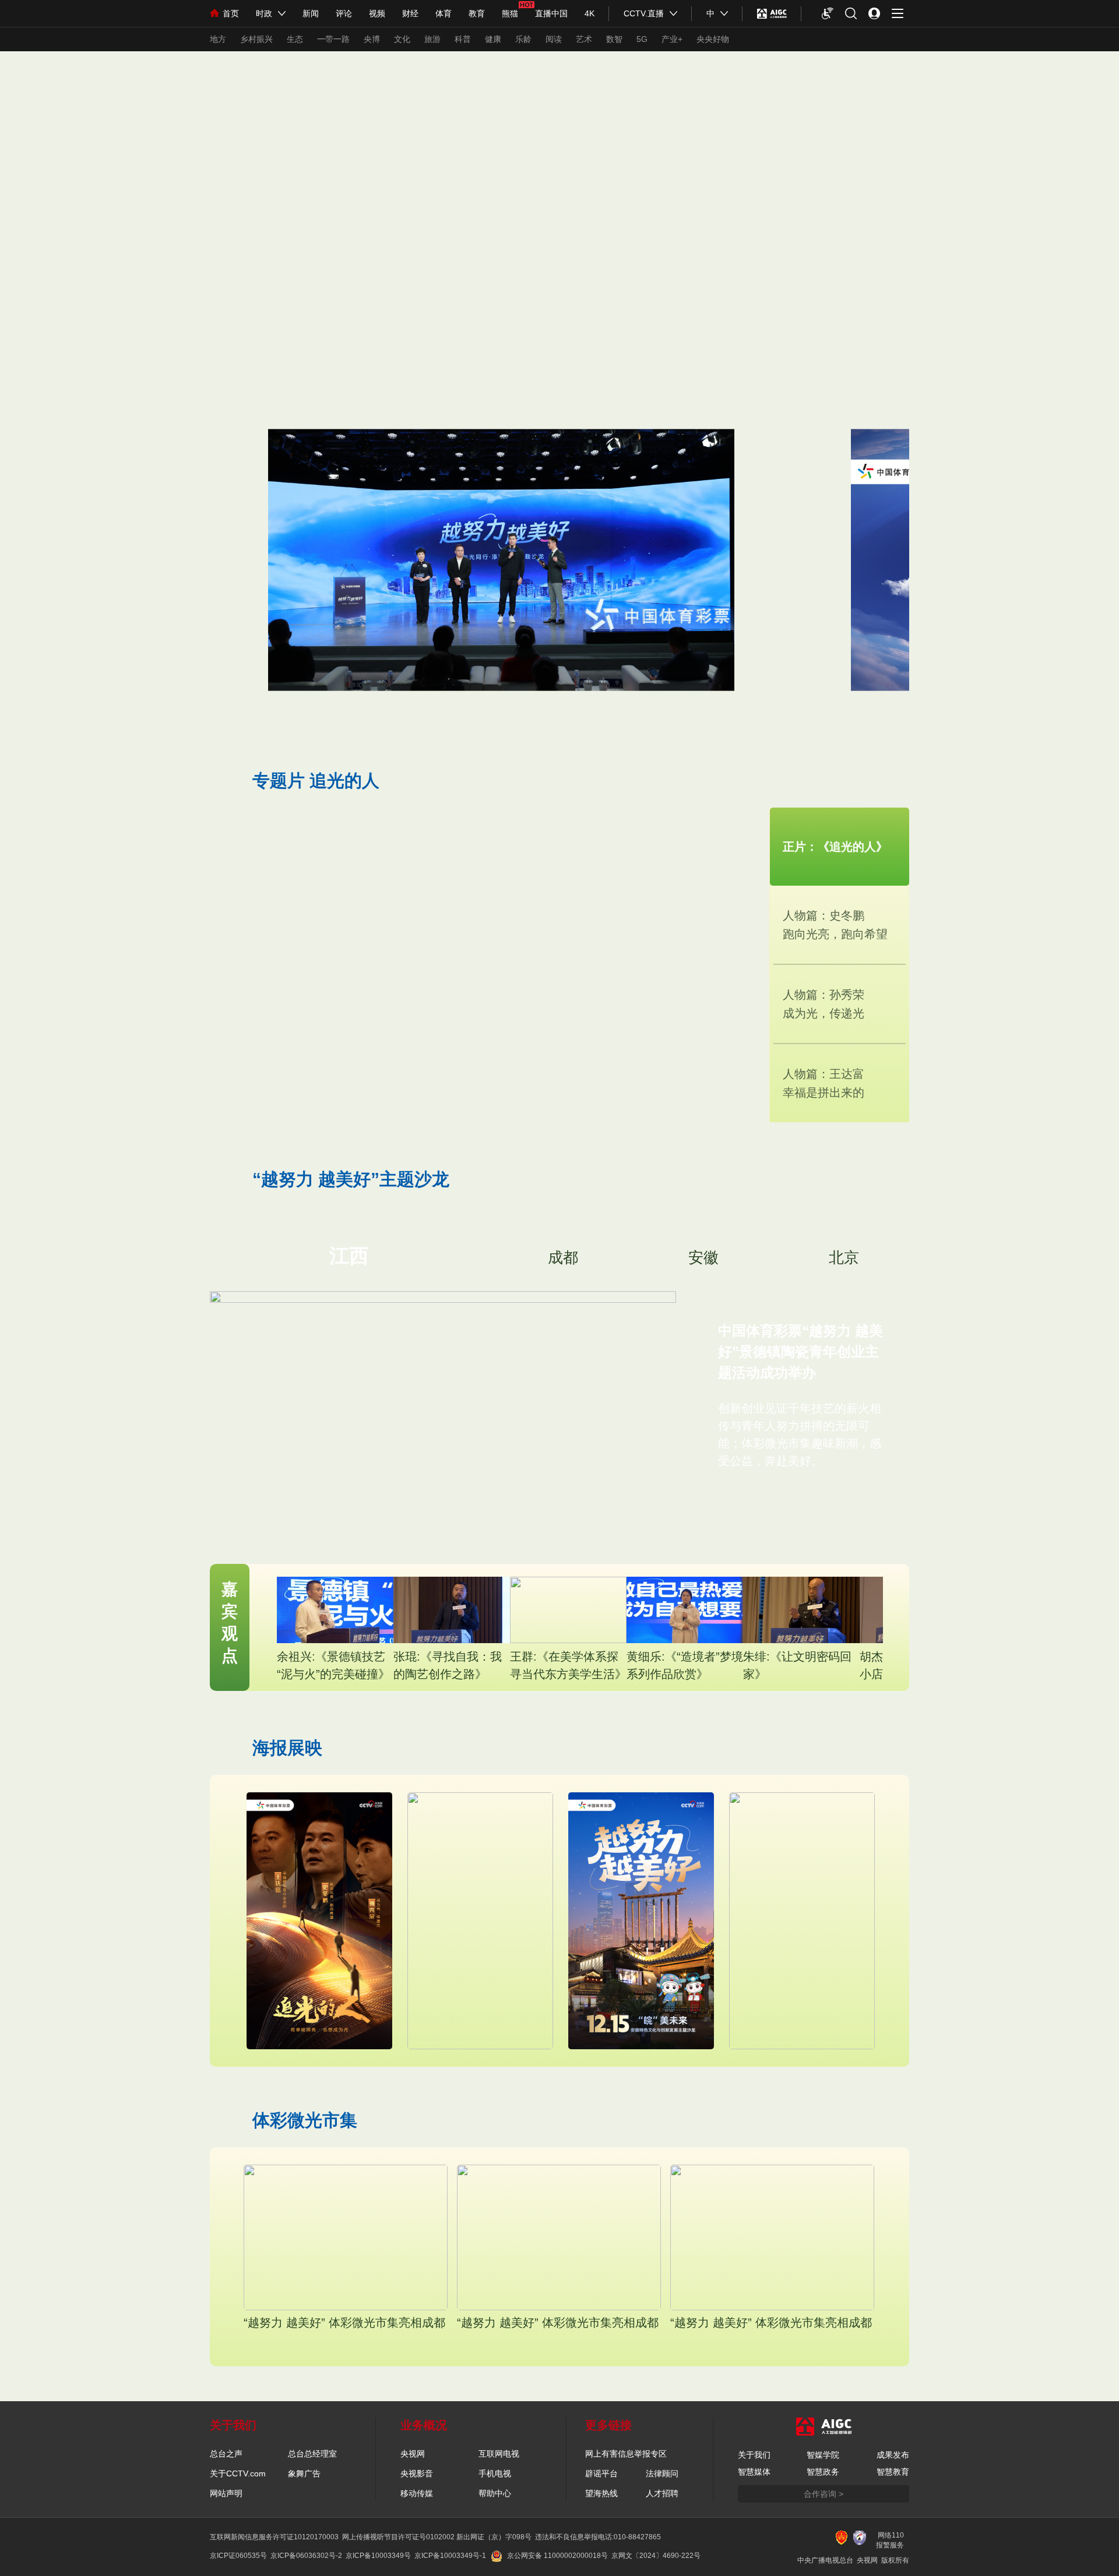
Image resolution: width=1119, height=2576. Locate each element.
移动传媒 (417, 2493)
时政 (264, 13)
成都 (563, 1257)
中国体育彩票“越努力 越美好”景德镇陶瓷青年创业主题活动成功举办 (800, 1352)
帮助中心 (495, 2493)
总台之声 (226, 2454)
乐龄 (523, 39)
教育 (477, 13)
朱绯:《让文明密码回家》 (797, 1665)
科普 (463, 39)
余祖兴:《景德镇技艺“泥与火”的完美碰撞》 (333, 1665)
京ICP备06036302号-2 (306, 2556)
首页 (231, 13)
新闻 (311, 13)
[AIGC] (772, 13)
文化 (402, 39)
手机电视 (495, 2473)
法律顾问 (662, 2473)
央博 (372, 39)
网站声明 (226, 2493)
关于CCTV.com (238, 2473)
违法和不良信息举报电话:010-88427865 (598, 2537)
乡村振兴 (256, 39)
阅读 (554, 39)
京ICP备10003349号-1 (450, 2556)
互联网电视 (499, 2454)
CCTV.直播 (644, 13)
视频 (377, 13)
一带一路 (333, 39)
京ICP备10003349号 (378, 2556)
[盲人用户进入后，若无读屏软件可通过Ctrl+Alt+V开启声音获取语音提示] (828, 13)
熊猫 (510, 13)
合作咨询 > (824, 2494)
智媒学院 (823, 2455)
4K (590, 13)
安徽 (703, 1257)
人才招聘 (662, 2493)
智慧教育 (893, 2472)
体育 (444, 13)
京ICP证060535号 (238, 2556)
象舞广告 (304, 2473)
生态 (295, 39)
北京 (844, 1257)
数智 (614, 39)
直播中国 (551, 13)
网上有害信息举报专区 (626, 2454)
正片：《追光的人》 (835, 847)
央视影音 (417, 2473)
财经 (410, 13)
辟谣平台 (601, 2473)
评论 (344, 13)
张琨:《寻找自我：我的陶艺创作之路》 (448, 1665)
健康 (493, 39)
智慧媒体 (754, 2472)
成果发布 (893, 2455)
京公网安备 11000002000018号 (557, 2556)
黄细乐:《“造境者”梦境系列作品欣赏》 (685, 1665)
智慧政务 (823, 2472)
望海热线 (601, 2493)
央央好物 (713, 39)
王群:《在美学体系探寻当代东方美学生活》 (568, 1665)
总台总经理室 (312, 2454)
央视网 (413, 2454)
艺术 (584, 39)
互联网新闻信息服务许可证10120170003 (274, 2537)
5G (642, 39)
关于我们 (754, 2455)
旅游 (432, 39)
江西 (349, 1256)
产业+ (672, 39)
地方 (218, 39)
